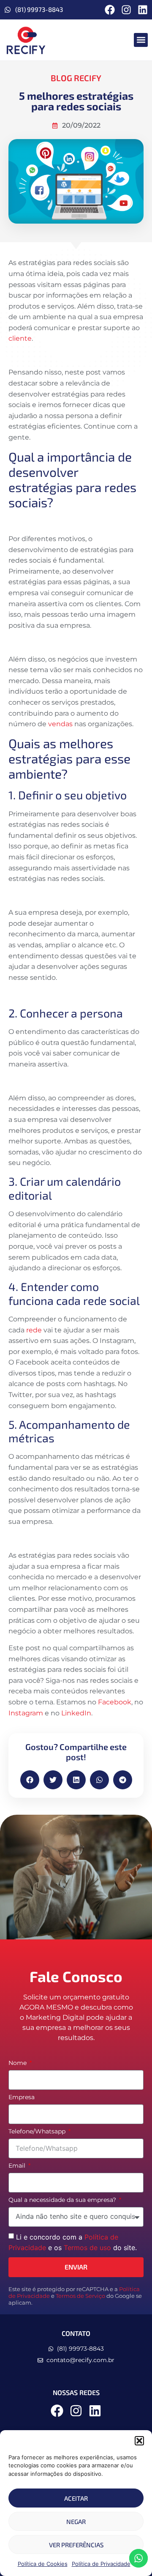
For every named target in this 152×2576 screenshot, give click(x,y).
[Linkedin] (143, 10)
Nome (18, 2063)
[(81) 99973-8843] (8, 10)
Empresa (22, 2097)
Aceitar (76, 2498)
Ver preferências (76, 2545)
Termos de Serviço (80, 2296)
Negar (76, 2521)
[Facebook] (110, 10)
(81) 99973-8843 (39, 9)
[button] (139, 2441)
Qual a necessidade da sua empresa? (63, 2200)
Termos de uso (87, 2248)
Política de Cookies (43, 2564)
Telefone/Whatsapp (38, 2132)
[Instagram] (126, 10)
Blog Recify (76, 78)
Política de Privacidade (101, 2564)
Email (18, 2166)
